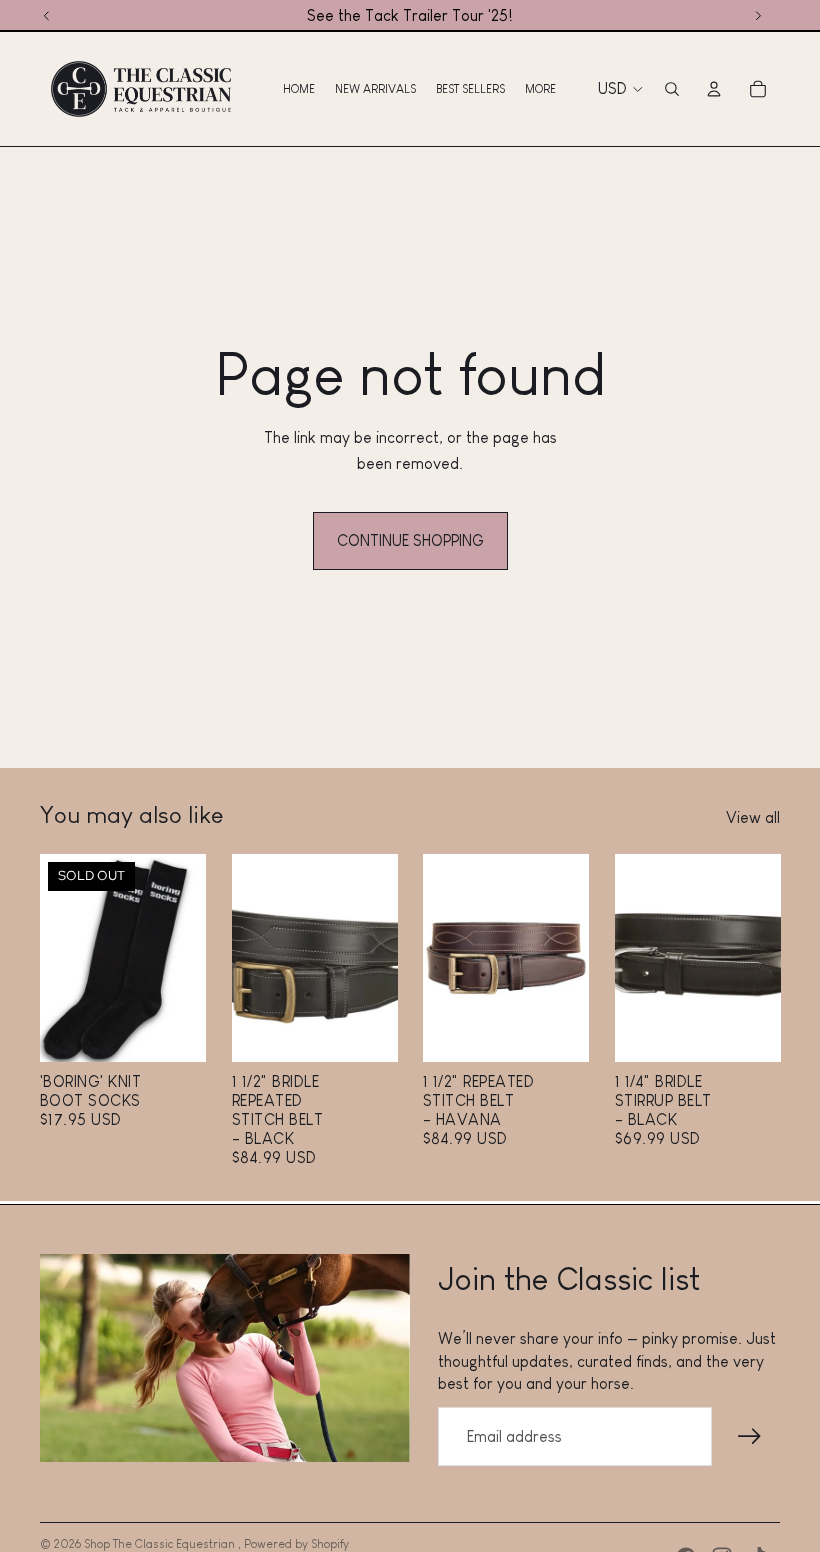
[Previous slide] (55, 958)
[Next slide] (189, 958)
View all (753, 817)
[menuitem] (299, 89)
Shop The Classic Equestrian (161, 1544)
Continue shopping (410, 540)
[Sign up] (750, 1437)
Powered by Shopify (296, 1544)
